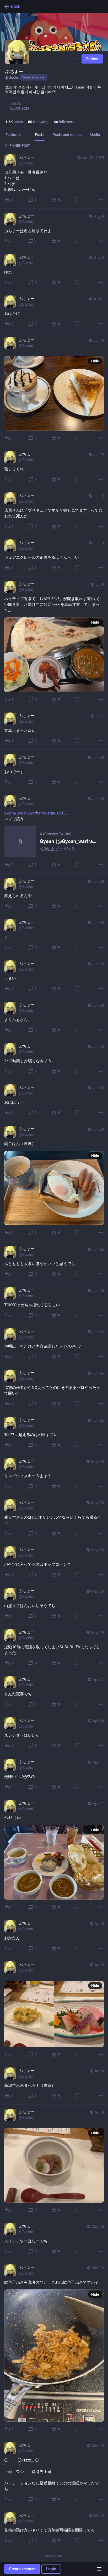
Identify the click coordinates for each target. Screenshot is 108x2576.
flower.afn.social (34, 77)
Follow (92, 59)
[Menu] (75, 59)
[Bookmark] (77, 200)
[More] (101, 200)
